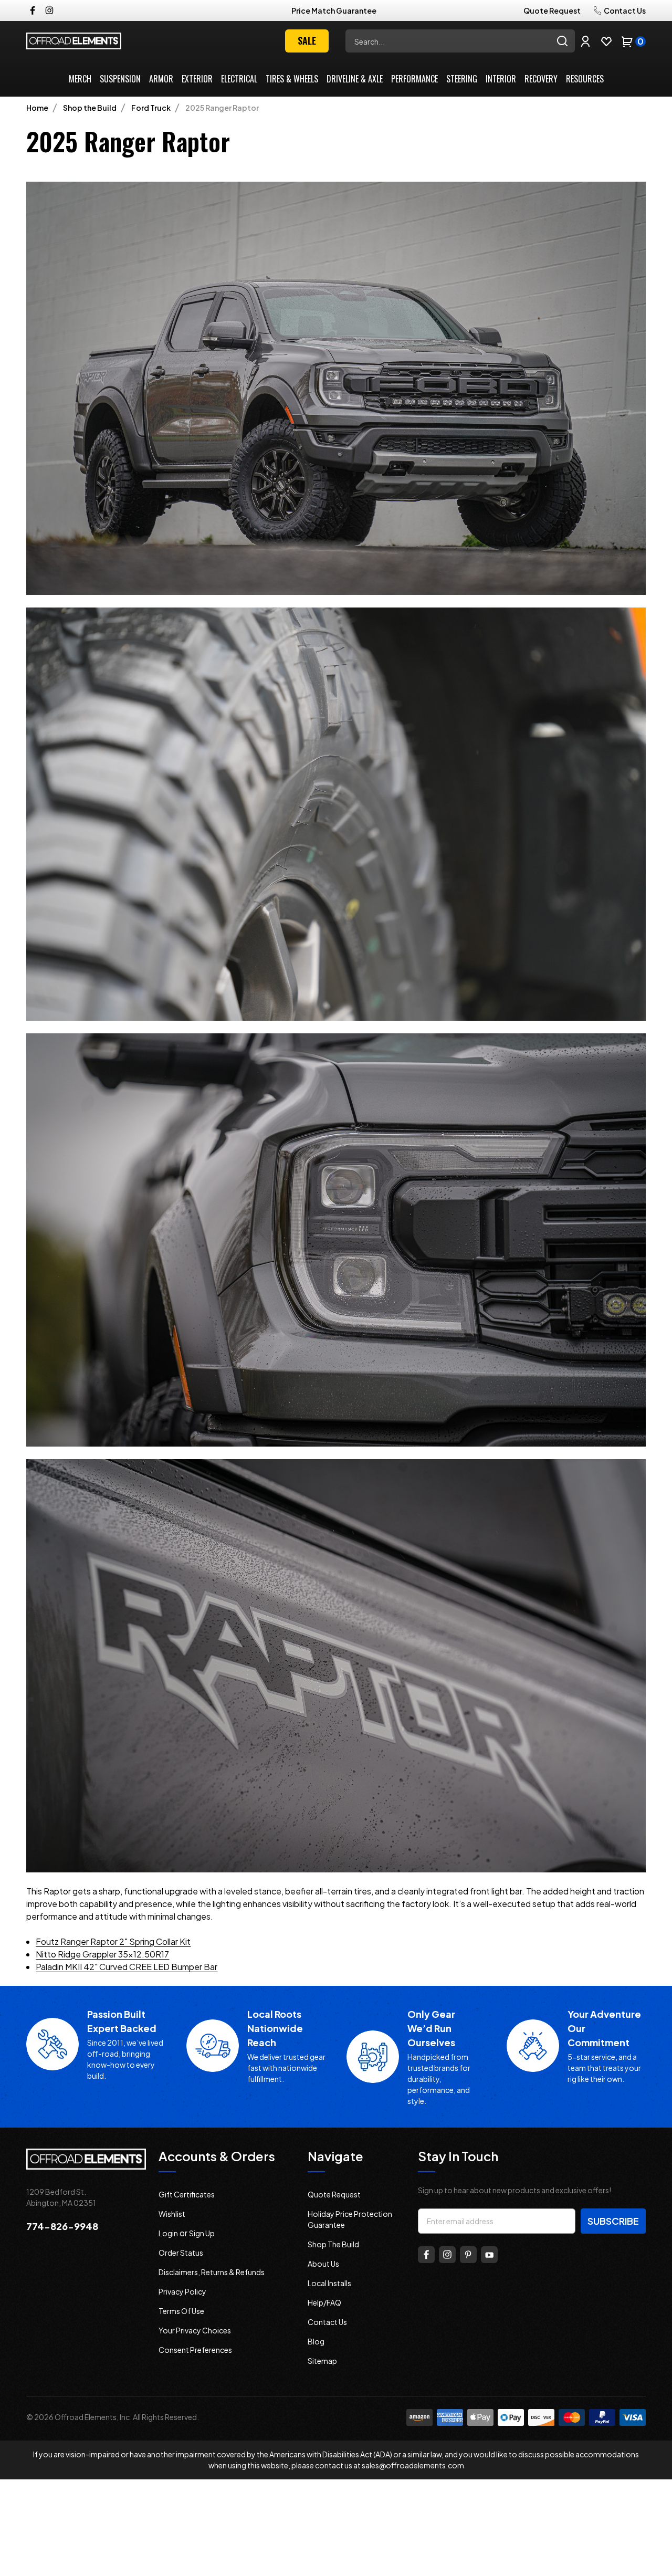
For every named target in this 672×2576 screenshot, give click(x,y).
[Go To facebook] (426, 2255)
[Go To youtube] (489, 2255)
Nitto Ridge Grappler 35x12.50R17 (102, 1954)
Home (37, 108)
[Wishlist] (606, 41)
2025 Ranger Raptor (222, 108)
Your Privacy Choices (195, 2330)
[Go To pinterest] (468, 2255)
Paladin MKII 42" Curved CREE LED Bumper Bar (127, 1967)
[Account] (585, 41)
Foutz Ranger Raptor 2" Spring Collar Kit (113, 1941)
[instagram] (49, 11)
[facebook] (33, 11)
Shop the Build (90, 108)
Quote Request (552, 11)
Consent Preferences (195, 2350)
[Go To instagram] (447, 2255)
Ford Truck (151, 108)
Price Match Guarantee (334, 11)
